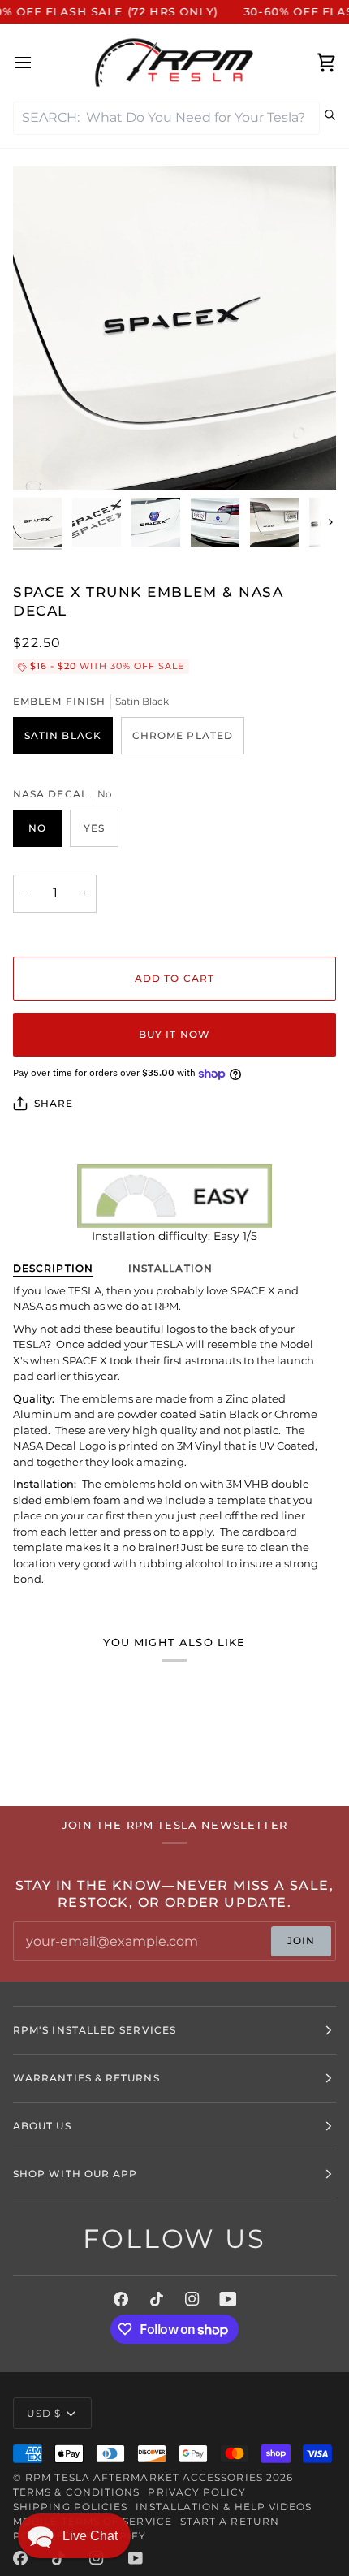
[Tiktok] (157, 2299)
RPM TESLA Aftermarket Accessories (144, 2477)
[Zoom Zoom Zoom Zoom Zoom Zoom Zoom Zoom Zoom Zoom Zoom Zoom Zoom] (174, 328)
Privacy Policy (197, 2492)
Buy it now (174, 1034)
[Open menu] (37, 63)
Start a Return (230, 2521)
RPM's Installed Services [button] (95, 2030)
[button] (74, 2536)
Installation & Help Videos (224, 2507)
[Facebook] (121, 2299)
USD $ (44, 2413)
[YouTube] (228, 2299)
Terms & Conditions (76, 2492)
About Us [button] (42, 2126)
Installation (170, 1268)
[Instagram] (192, 2299)
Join (301, 1941)
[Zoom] (43, 459)
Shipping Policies (70, 2507)
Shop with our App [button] (75, 2174)
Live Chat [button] (90, 2536)
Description (53, 1268)
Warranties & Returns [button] (86, 2078)
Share (54, 1103)
